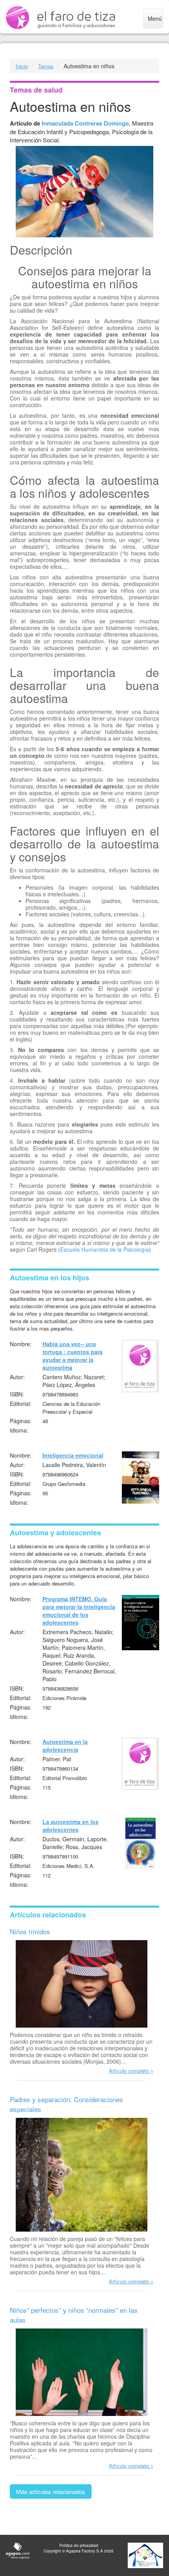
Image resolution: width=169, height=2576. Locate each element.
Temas (46, 66)
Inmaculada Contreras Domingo (85, 123)
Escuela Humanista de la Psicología (105, 1249)
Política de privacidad (79, 2545)
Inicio (22, 66)
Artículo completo (129, 2071)
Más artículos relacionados (51, 2491)
